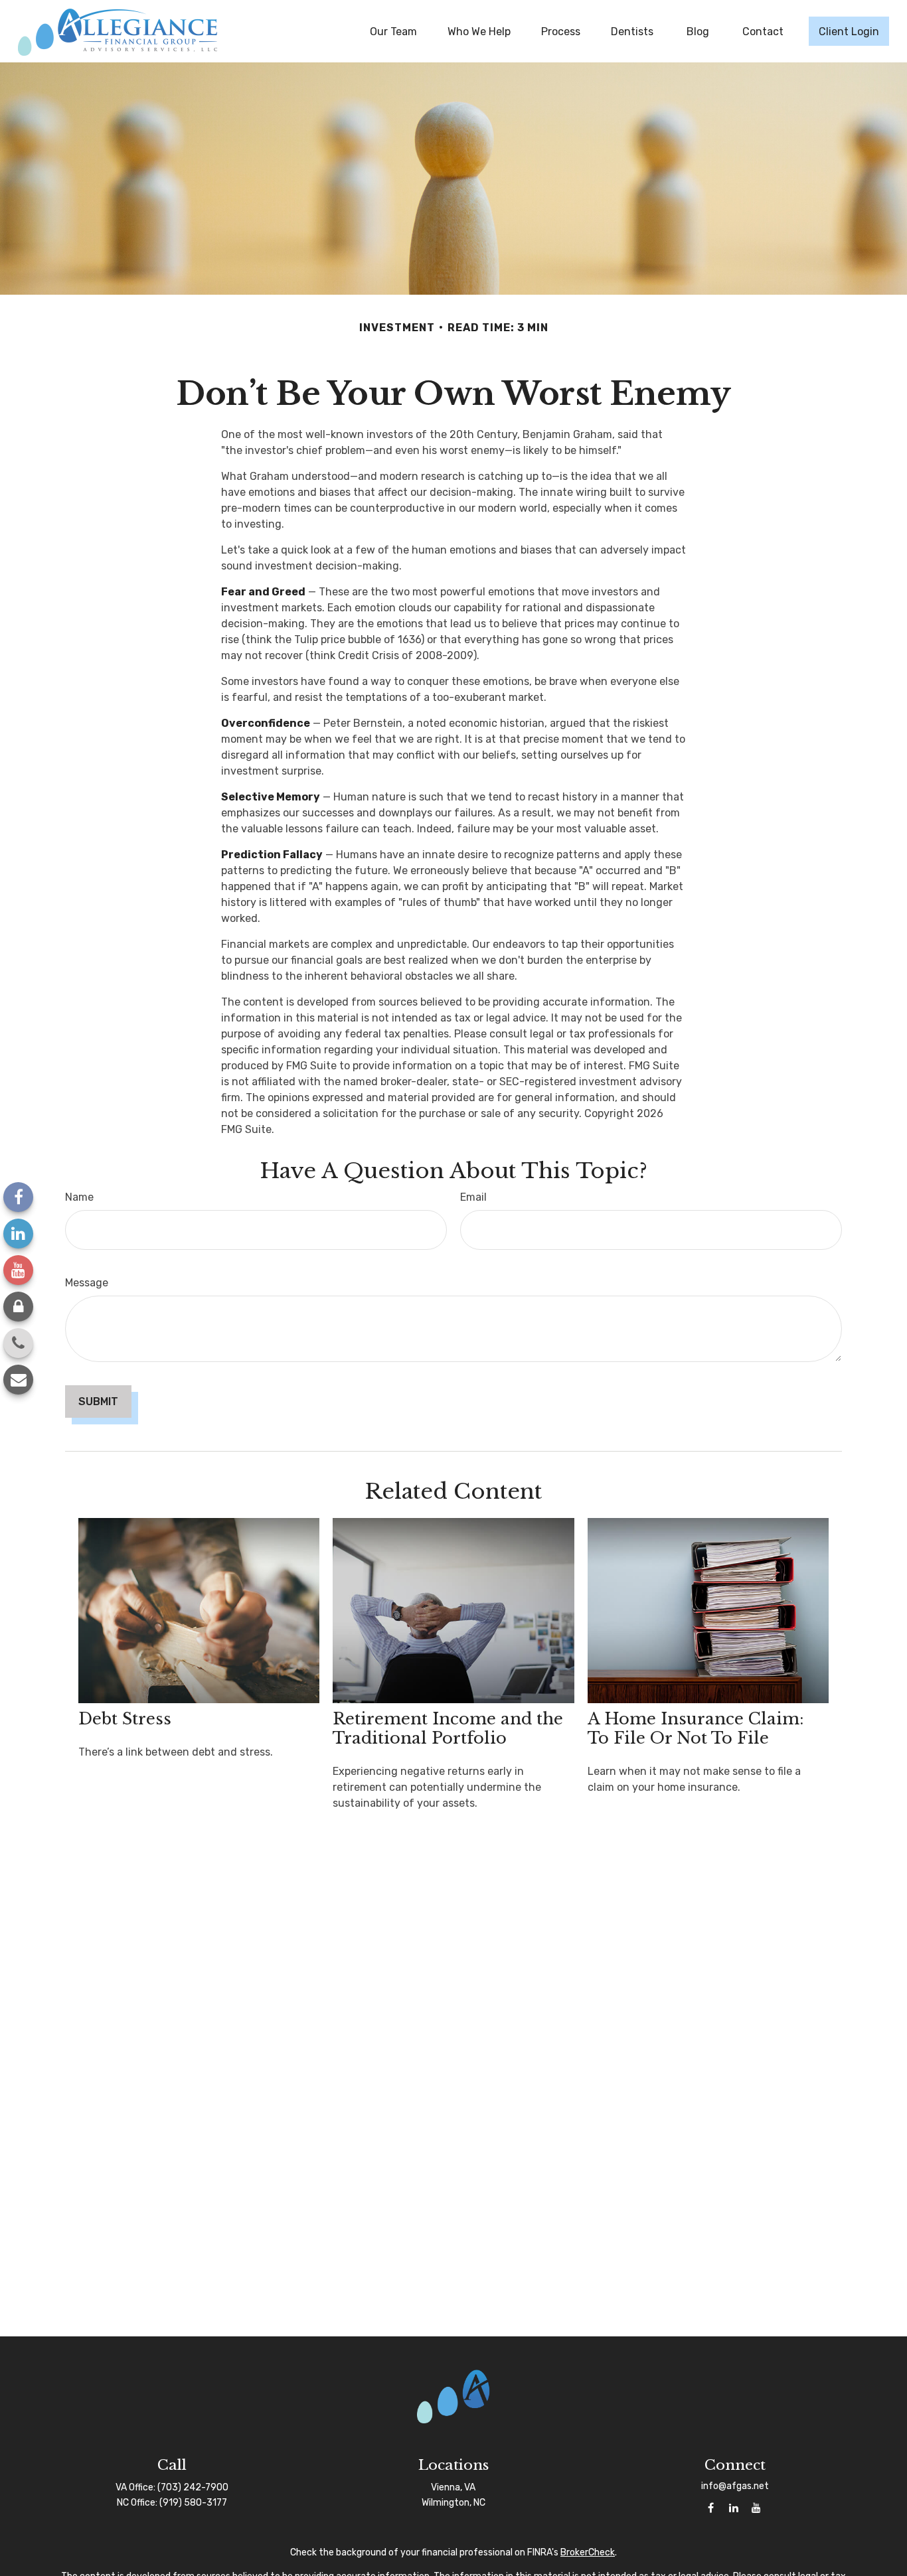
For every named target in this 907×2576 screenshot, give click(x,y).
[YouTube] (18, 1270)
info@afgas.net (735, 2486)
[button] (393, 31)
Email (473, 1197)
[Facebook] (18, 1197)
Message (87, 1283)
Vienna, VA (453, 2487)
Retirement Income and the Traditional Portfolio (448, 1728)
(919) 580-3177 (193, 2503)
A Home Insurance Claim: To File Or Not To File (696, 1728)
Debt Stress (125, 1719)
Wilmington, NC (453, 2503)
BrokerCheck (588, 2552)
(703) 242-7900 (193, 2487)
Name (79, 1197)
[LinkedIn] (18, 1234)
